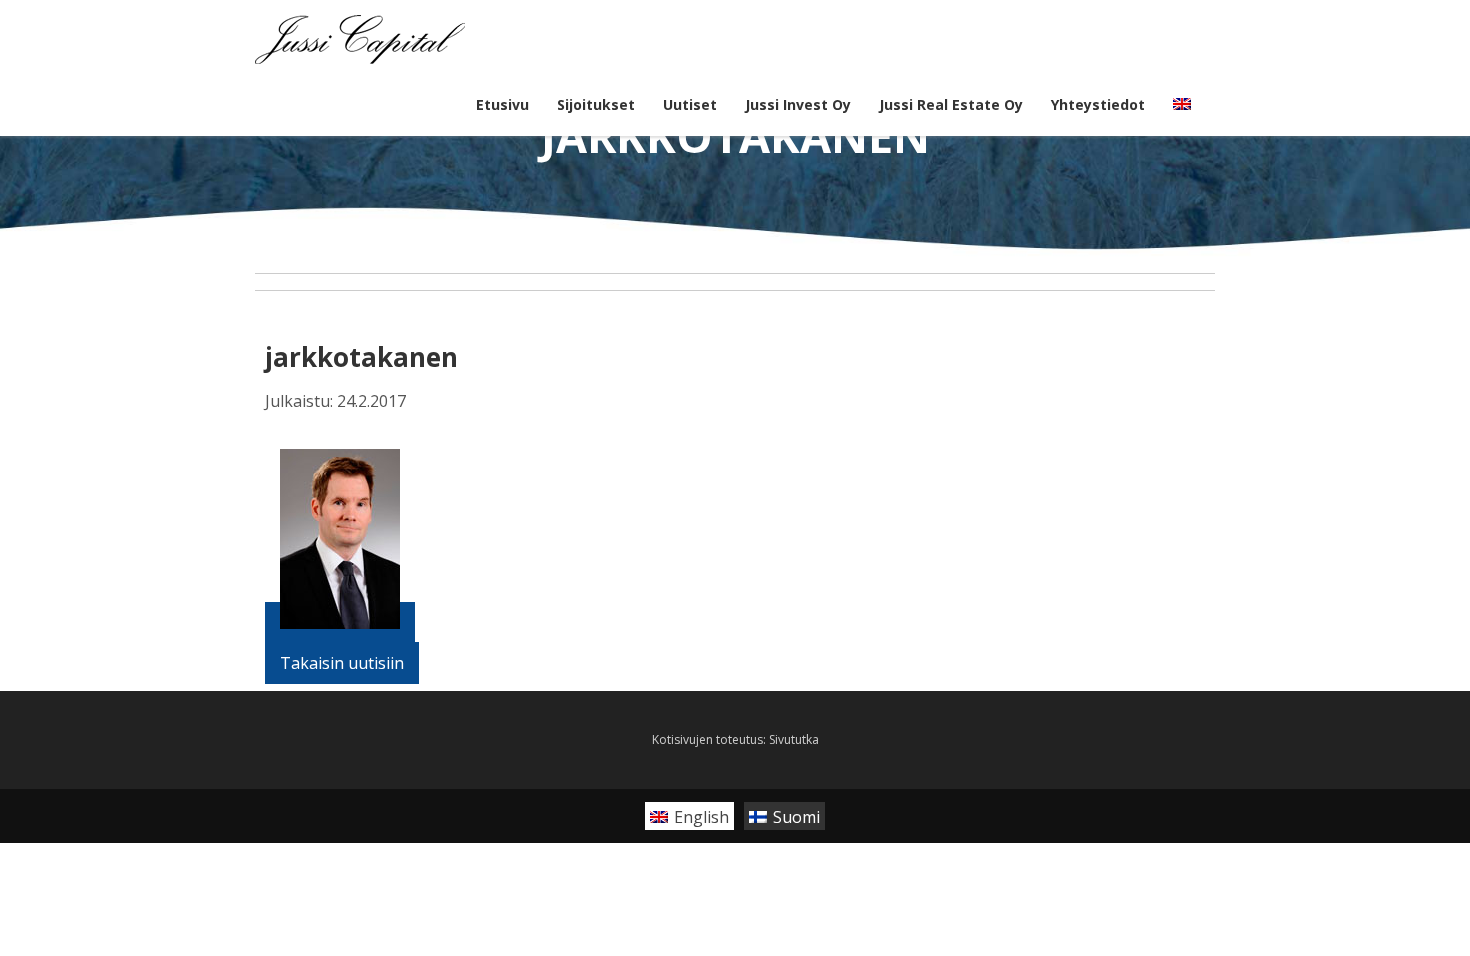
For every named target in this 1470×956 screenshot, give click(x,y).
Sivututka (794, 739)
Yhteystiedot (1098, 104)
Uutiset (690, 104)
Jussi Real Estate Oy (951, 104)
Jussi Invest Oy (798, 104)
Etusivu (502, 104)
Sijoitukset (596, 104)
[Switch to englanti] (1182, 105)
